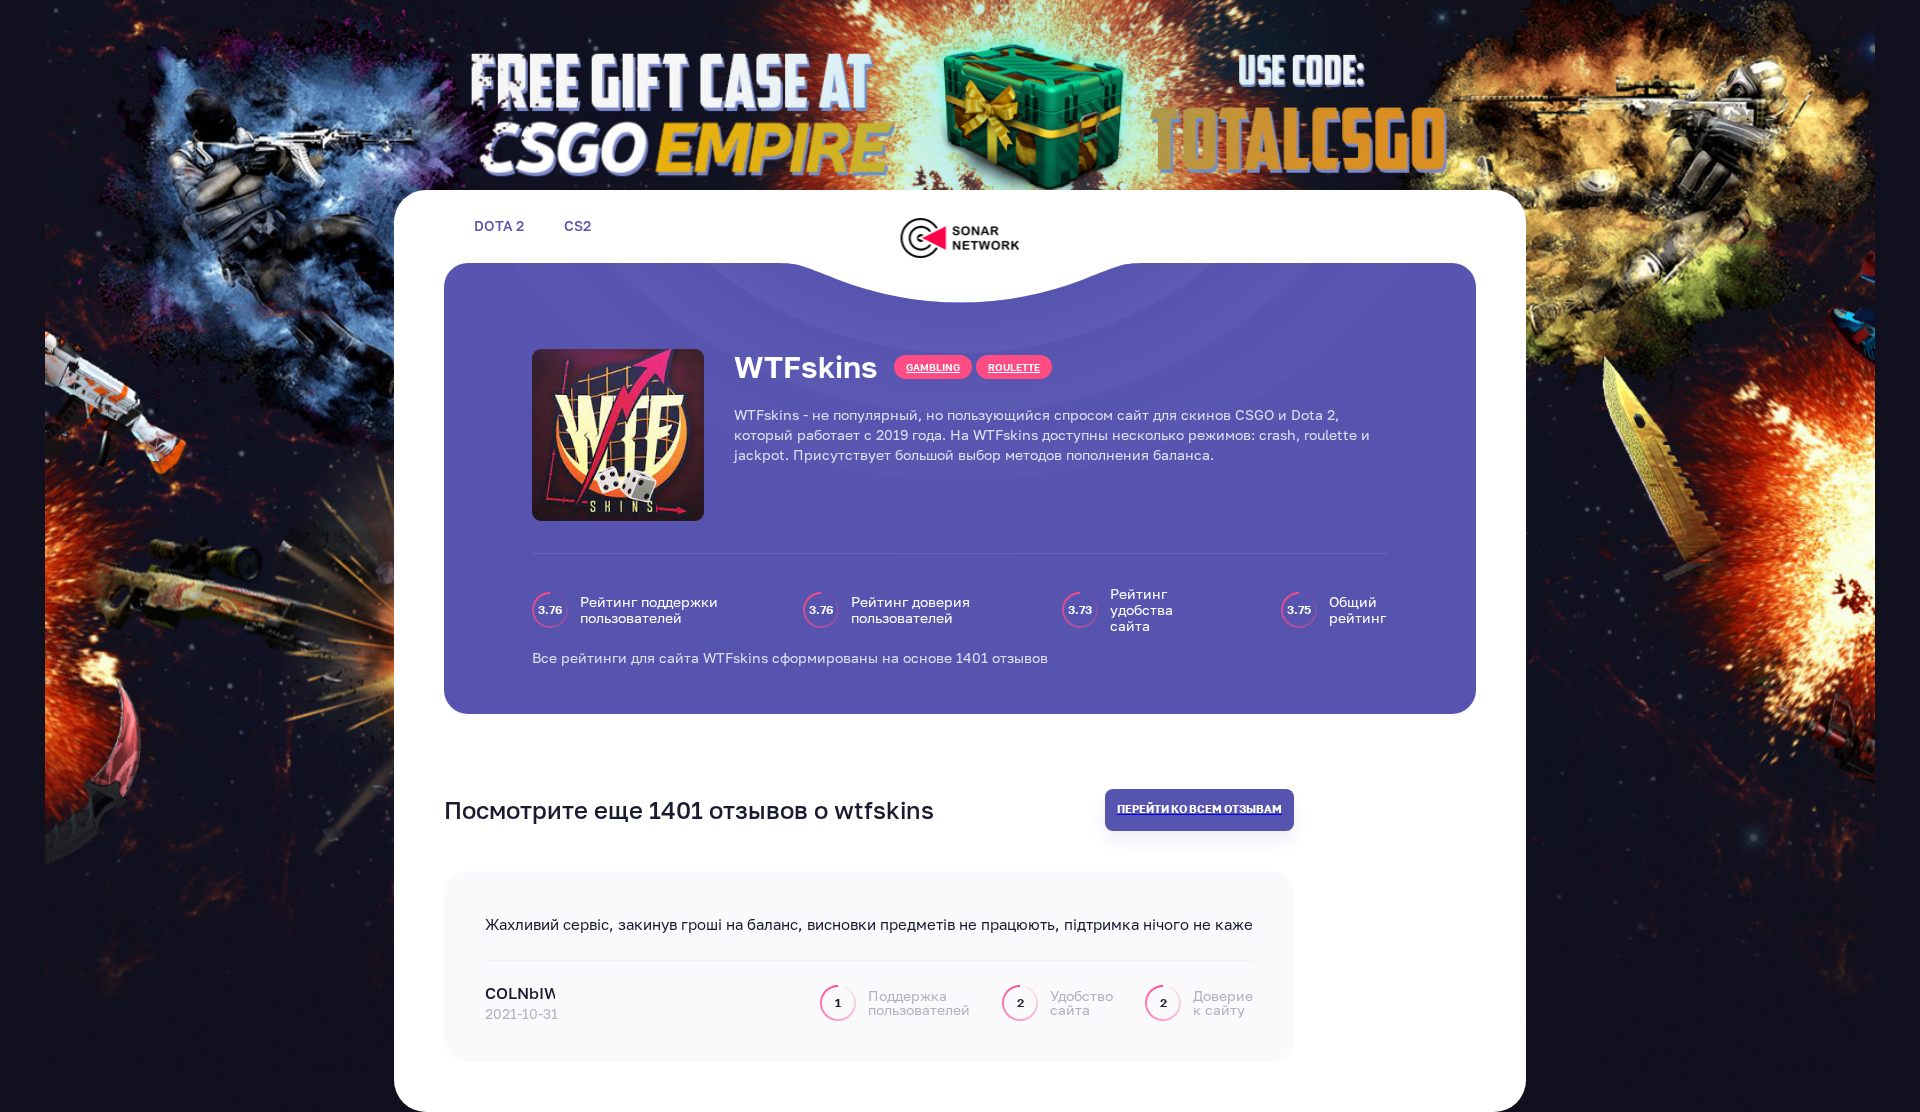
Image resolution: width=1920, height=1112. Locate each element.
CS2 (577, 226)
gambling (933, 367)
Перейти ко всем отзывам (1199, 808)
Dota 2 (499, 226)
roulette (1014, 367)
